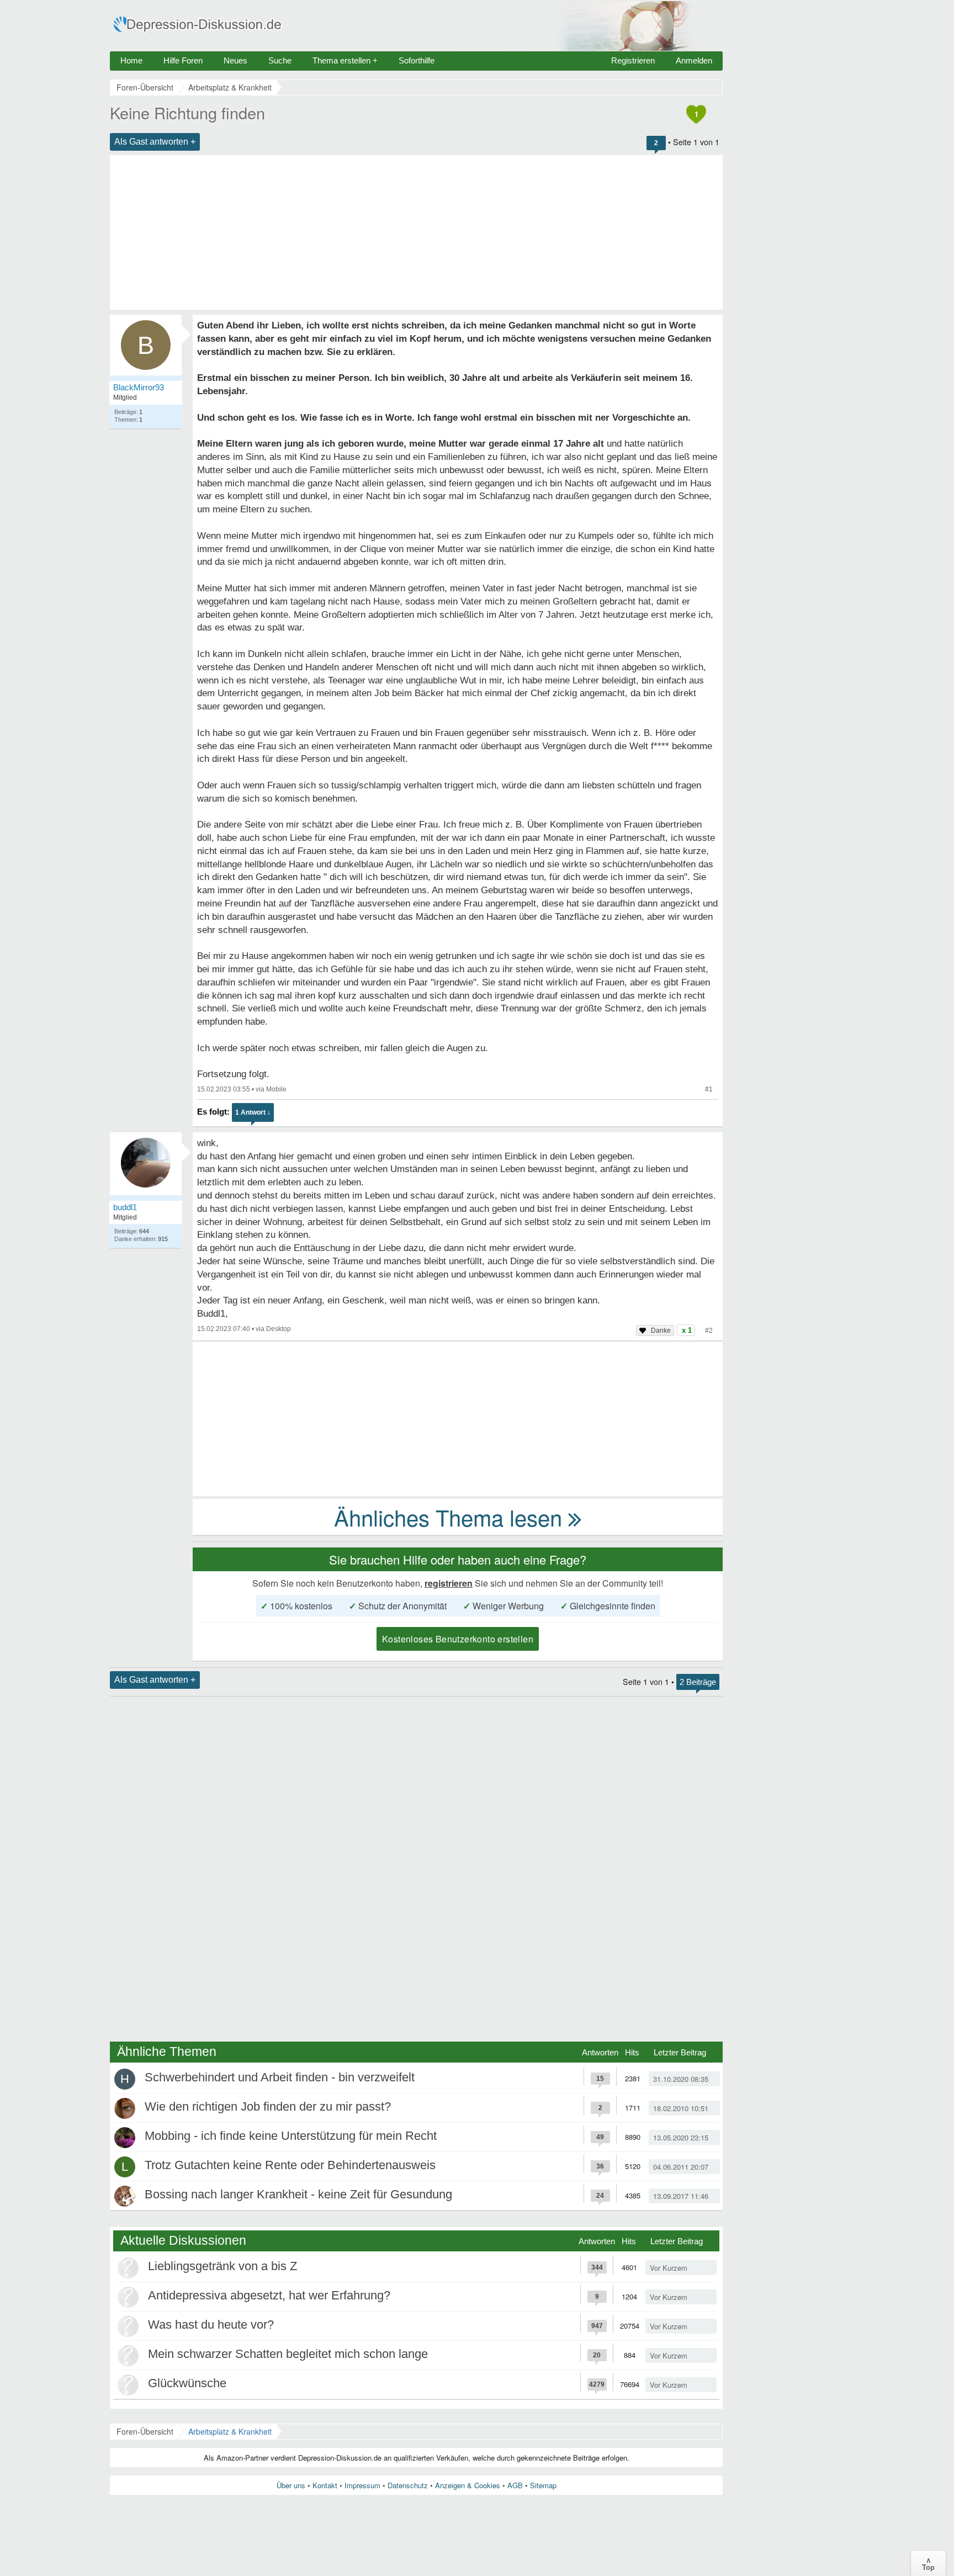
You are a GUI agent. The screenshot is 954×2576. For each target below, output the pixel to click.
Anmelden (694, 60)
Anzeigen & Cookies (468, 2485)
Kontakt (325, 2485)
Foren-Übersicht (145, 2431)
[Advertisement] (416, 232)
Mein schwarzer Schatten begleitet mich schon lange (288, 2354)
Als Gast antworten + (155, 142)
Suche (280, 60)
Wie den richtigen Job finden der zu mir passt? (268, 2106)
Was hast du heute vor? (211, 2325)
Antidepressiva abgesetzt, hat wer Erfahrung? (269, 2295)
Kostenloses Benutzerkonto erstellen (458, 1639)
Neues (235, 60)
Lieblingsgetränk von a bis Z (222, 2266)
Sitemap (543, 2485)
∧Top (928, 2563)
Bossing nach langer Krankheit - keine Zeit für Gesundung (298, 2194)
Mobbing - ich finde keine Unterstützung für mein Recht (291, 2136)
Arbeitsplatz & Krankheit (230, 2431)
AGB (515, 2485)
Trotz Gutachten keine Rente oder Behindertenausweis (290, 2165)
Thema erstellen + (345, 60)
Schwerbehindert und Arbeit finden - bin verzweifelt (280, 2077)
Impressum (362, 2485)
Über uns (291, 2485)
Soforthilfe (417, 60)
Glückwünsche (187, 2383)
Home (131, 60)
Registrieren (633, 60)
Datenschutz (408, 2485)
